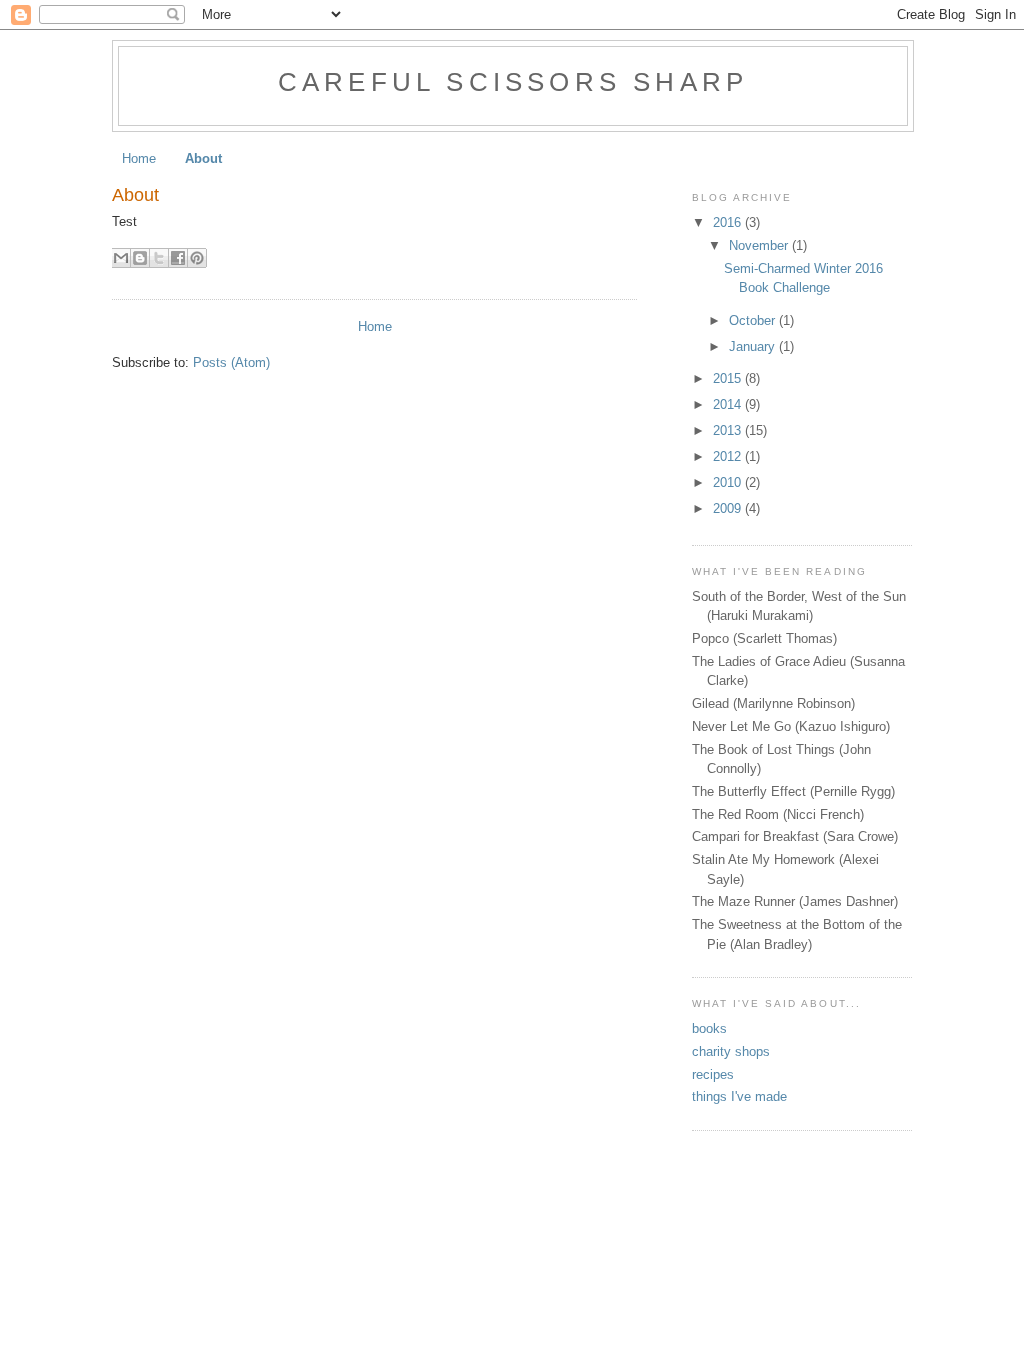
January (754, 346)
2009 (729, 508)
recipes (713, 1074)
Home (139, 158)
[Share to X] (159, 258)
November (760, 245)
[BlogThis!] (140, 258)
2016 (729, 222)
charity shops (731, 1051)
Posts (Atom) (231, 362)
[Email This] (121, 258)
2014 (729, 404)
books (709, 1028)
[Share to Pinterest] (197, 258)
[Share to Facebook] (178, 258)
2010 (729, 482)
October (754, 320)
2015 (729, 378)
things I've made (739, 1096)
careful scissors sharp (513, 82)
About (203, 158)
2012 (729, 456)
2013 (729, 430)
